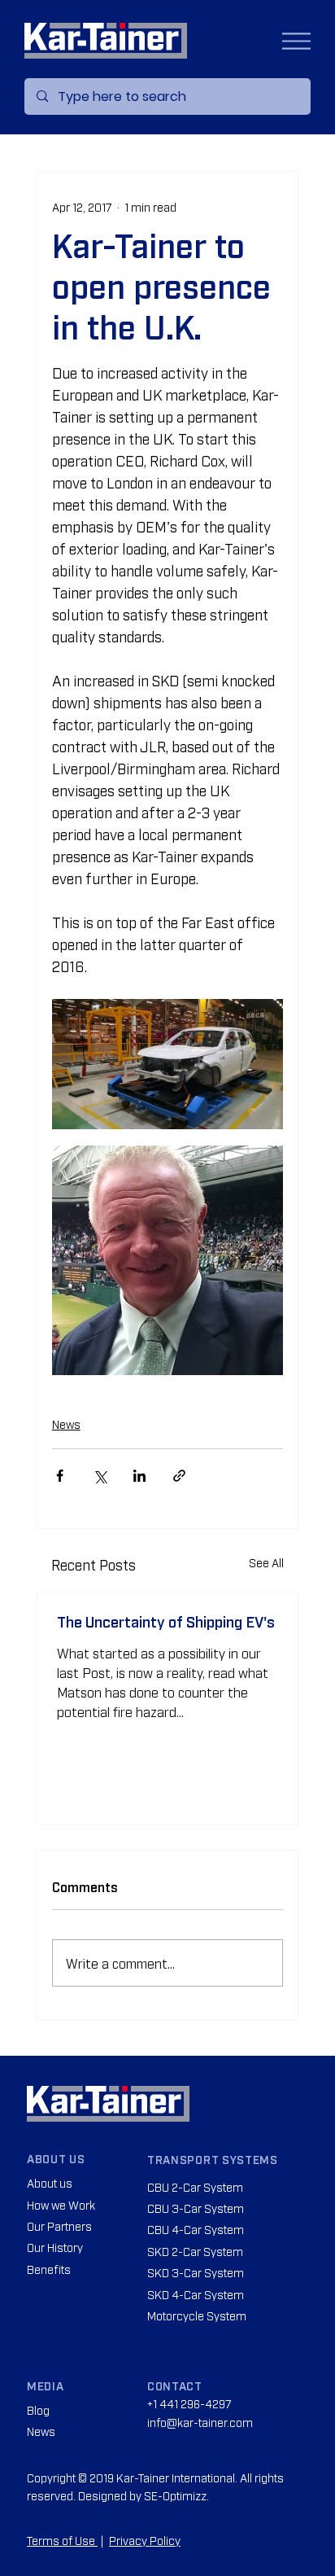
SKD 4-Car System (196, 2294)
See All (266, 1562)
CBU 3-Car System (196, 2208)
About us (50, 2182)
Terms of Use (62, 2540)
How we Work (61, 2204)
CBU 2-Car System (195, 2186)
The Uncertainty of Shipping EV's (166, 1621)
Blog (38, 2410)
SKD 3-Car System (196, 2272)
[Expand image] (168, 1064)
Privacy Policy (145, 2540)
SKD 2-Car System (195, 2251)
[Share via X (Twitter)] (100, 1476)
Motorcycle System (197, 2315)
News (66, 1424)
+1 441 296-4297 (189, 2403)
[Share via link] (179, 1476)
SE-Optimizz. (176, 2495)
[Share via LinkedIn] (139, 1476)
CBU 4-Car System (196, 2229)
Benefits (49, 2269)
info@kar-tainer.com (200, 2422)
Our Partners (59, 2226)
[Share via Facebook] (60, 1476)
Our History (55, 2247)
